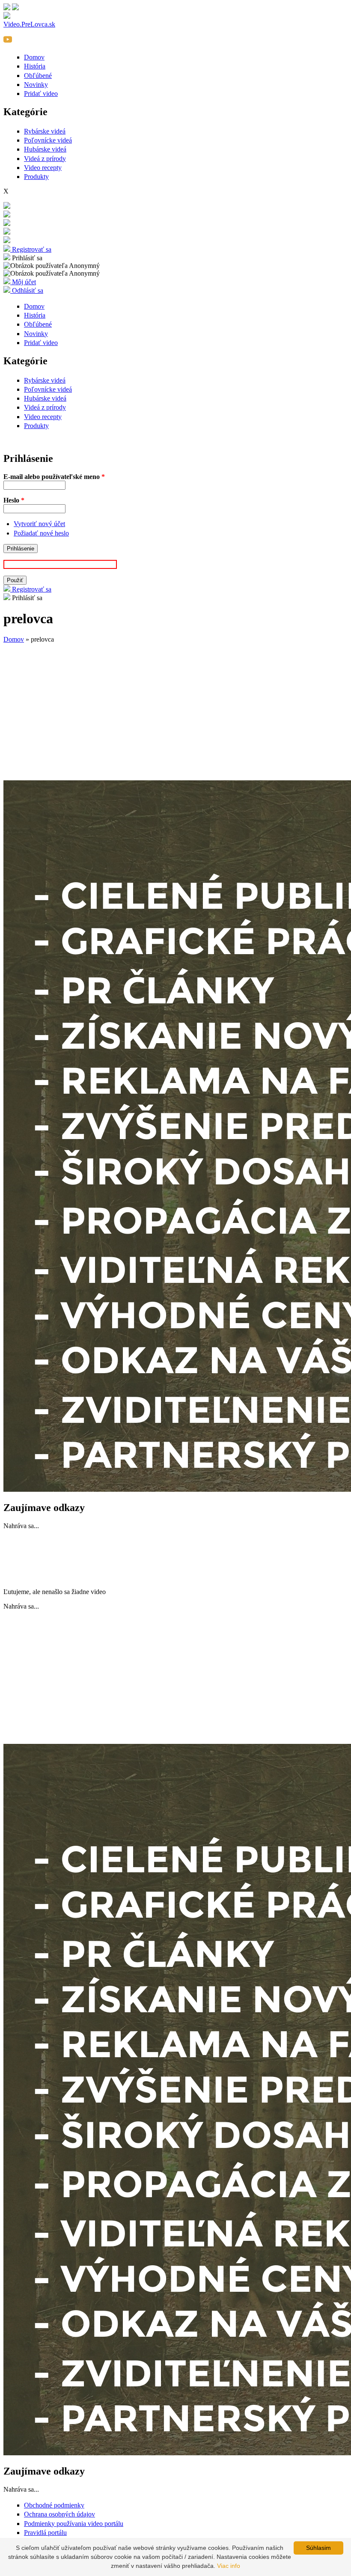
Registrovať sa (31, 249)
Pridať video (41, 94)
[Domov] (7, 224)
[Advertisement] (175, 714)
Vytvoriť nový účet (39, 524)
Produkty (36, 177)
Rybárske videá (45, 131)
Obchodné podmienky (54, 2505)
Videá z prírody (45, 159)
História (35, 66)
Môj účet (23, 282)
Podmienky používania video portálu (74, 2524)
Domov (34, 57)
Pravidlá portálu (45, 2533)
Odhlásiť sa (27, 290)
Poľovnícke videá (48, 140)
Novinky (36, 85)
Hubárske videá (45, 149)
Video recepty (43, 168)
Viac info (229, 2566)
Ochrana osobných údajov (59, 2514)
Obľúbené (38, 76)
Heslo (14, 500)
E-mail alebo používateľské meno (54, 477)
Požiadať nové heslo (41, 533)
